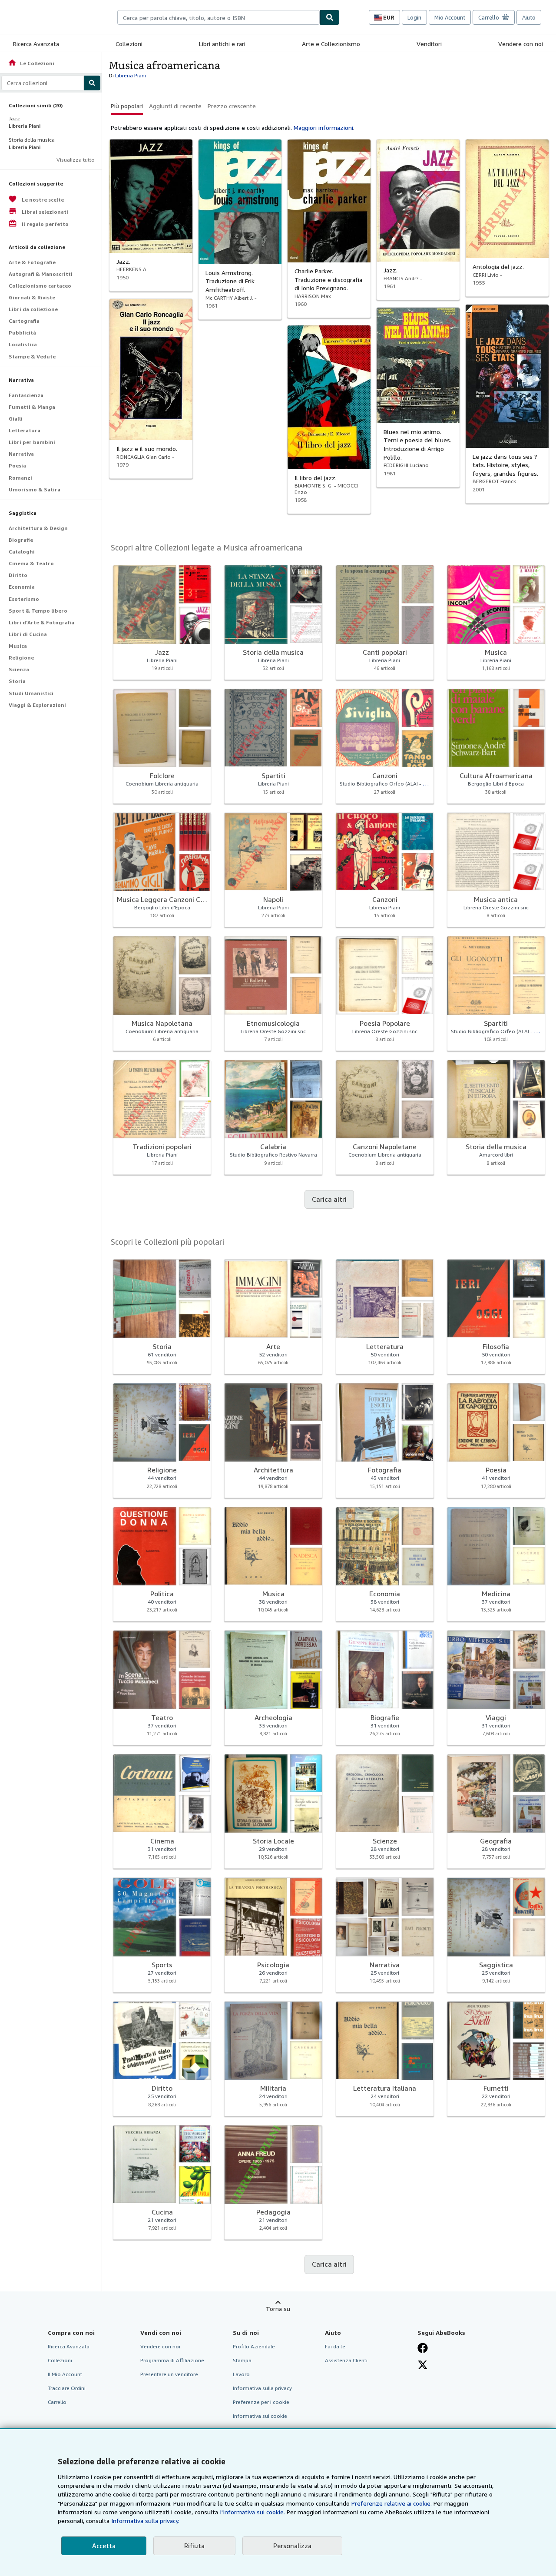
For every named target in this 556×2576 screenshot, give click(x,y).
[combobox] (218, 17)
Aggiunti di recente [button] (175, 106)
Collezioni (129, 44)
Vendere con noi (521, 44)
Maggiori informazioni (323, 128)
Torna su (278, 2309)
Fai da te (335, 2346)
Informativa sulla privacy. (145, 2521)
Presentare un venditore (169, 2374)
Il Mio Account (65, 2374)
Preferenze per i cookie (261, 2402)
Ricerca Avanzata (36, 44)
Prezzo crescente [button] (232, 106)
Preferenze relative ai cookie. (392, 2503)
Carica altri (329, 1199)
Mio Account (450, 17)
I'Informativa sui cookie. (252, 2512)
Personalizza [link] (292, 2546)
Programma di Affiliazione (172, 2360)
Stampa (242, 2360)
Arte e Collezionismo (331, 44)
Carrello (57, 2402)
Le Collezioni (31, 63)
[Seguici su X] (423, 2365)
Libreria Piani (131, 75)
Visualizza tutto (76, 160)
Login (414, 17)
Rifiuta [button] (194, 2546)
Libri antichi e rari (222, 44)
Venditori (429, 44)
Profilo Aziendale (254, 2346)
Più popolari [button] (127, 106)
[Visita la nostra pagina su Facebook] (423, 2348)
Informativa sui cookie (260, 2416)
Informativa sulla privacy (262, 2388)
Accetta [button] (104, 2546)
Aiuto (529, 17)
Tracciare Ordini (67, 2388)
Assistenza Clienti (346, 2360)
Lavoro (241, 2374)
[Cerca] (330, 17)
